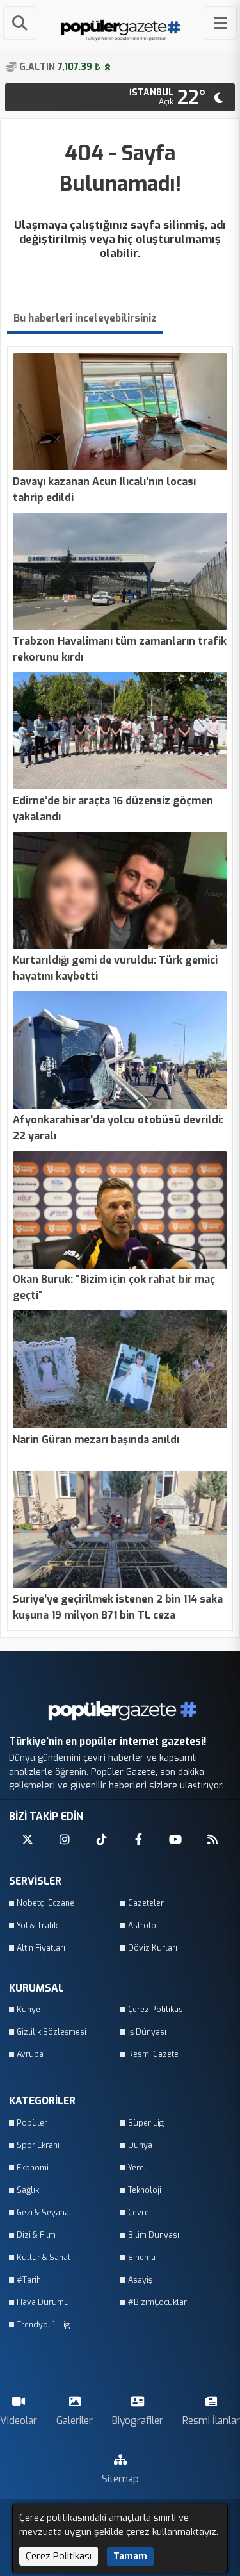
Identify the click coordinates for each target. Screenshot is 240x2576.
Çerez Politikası (156, 2009)
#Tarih (29, 2280)
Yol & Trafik (37, 1925)
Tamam (130, 2556)
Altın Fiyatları (41, 1948)
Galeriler (75, 2421)
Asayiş (140, 2280)
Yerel (137, 2167)
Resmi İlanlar (211, 2421)
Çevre (139, 2212)
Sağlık (28, 2190)
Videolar (19, 2421)
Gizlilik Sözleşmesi (52, 2032)
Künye (28, 2009)
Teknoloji (145, 2190)
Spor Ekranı (38, 2145)
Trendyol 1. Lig (43, 2324)
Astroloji (144, 1925)
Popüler (32, 2123)
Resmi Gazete (153, 2054)
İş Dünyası (147, 2032)
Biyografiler (138, 2421)
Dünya (140, 2145)
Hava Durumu (43, 2302)
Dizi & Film (36, 2235)
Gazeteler (146, 1903)
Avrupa (30, 2054)
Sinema (142, 2257)
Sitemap (120, 2479)
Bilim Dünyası (154, 2235)
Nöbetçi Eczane (45, 1903)
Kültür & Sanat (44, 2257)
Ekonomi (33, 2167)
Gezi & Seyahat (44, 2212)
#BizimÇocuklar (157, 2302)
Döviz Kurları (153, 1948)
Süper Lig (146, 2123)
